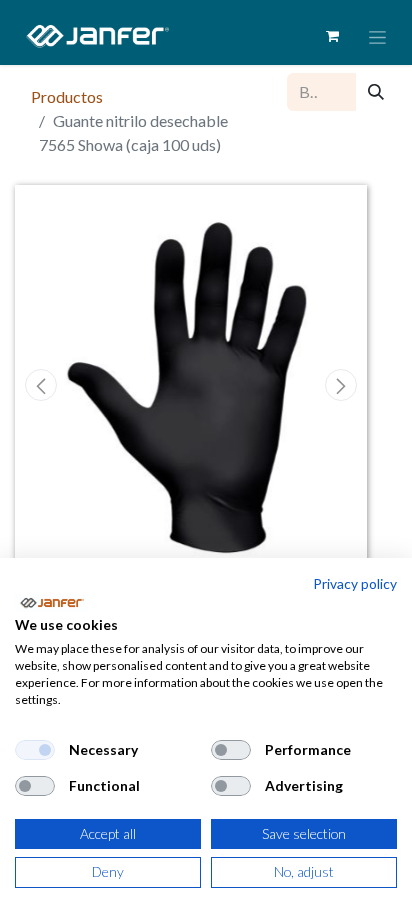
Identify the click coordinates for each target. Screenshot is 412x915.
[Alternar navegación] (377, 36)
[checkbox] (35, 750)
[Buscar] (376, 92)
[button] (41, 385)
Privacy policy (355, 583)
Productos (67, 96)
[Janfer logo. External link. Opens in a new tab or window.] (51, 603)
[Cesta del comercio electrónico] (332, 36)
